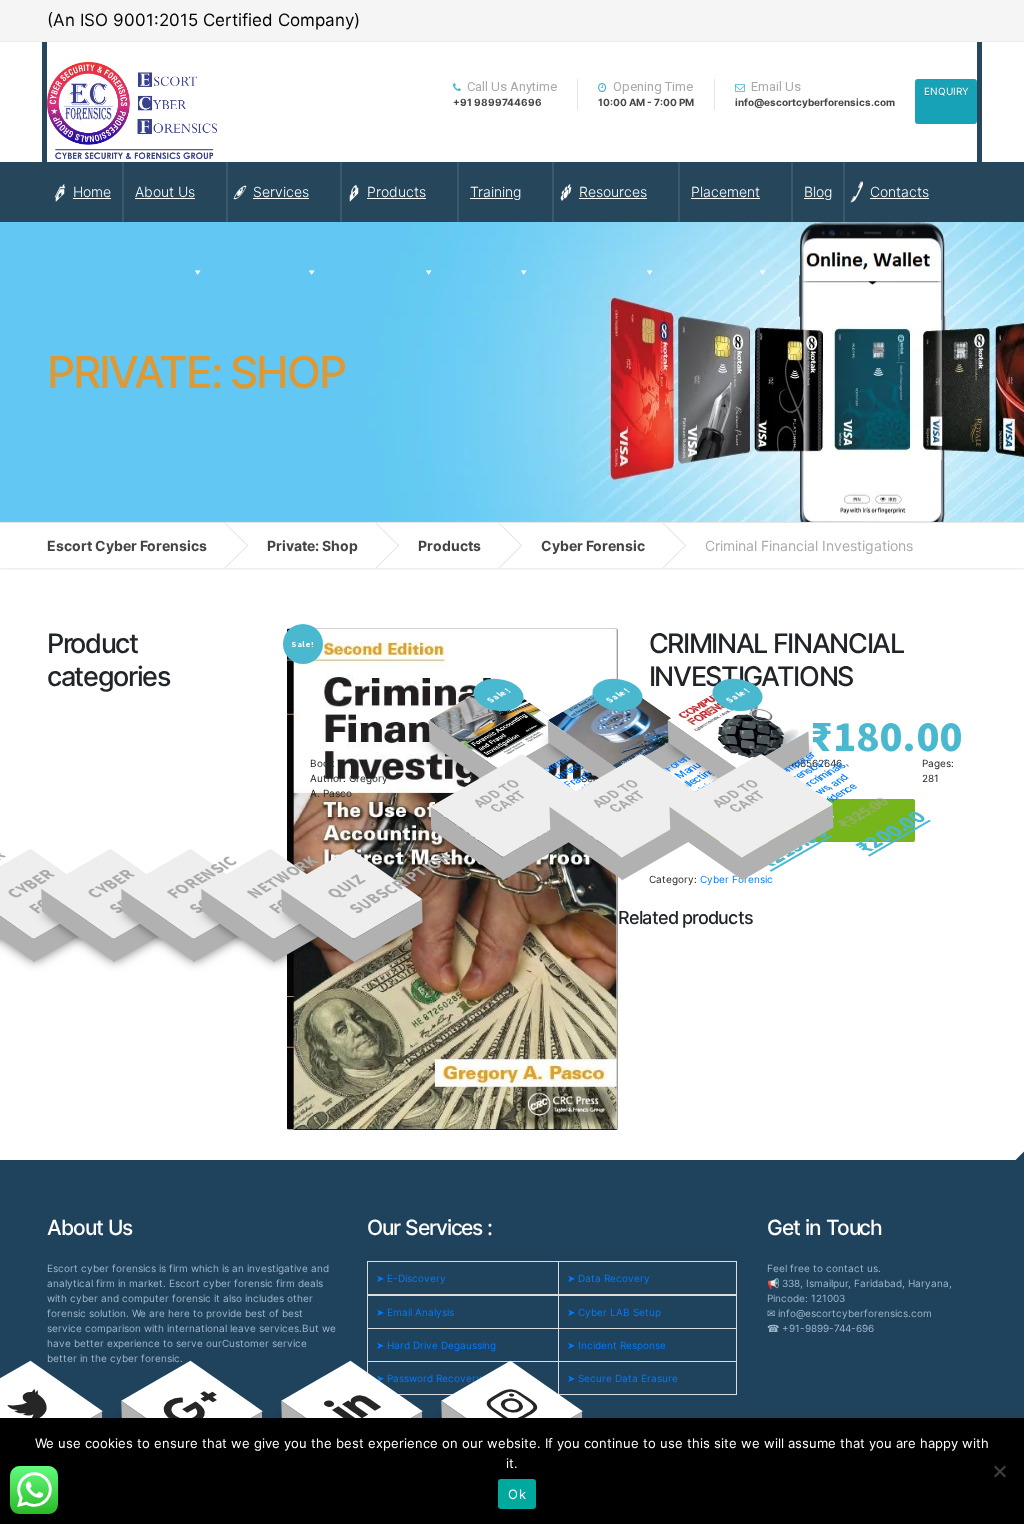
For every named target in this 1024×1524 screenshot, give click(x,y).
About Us (165, 191)
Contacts (899, 191)
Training (495, 191)
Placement (725, 191)
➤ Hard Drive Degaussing (436, 1345)
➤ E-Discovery (411, 1278)
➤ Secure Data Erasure (622, 1378)
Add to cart (499, 797)
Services (281, 191)
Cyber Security (132, 891)
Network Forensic (292, 884)
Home (92, 191)
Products (396, 191)
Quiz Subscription (372, 883)
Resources (613, 191)
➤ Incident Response (616, 1345)
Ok (517, 1494)
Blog (818, 191)
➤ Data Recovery (608, 1278)
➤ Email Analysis (415, 1312)
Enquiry (946, 91)
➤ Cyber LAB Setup (614, 1312)
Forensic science (208, 885)
